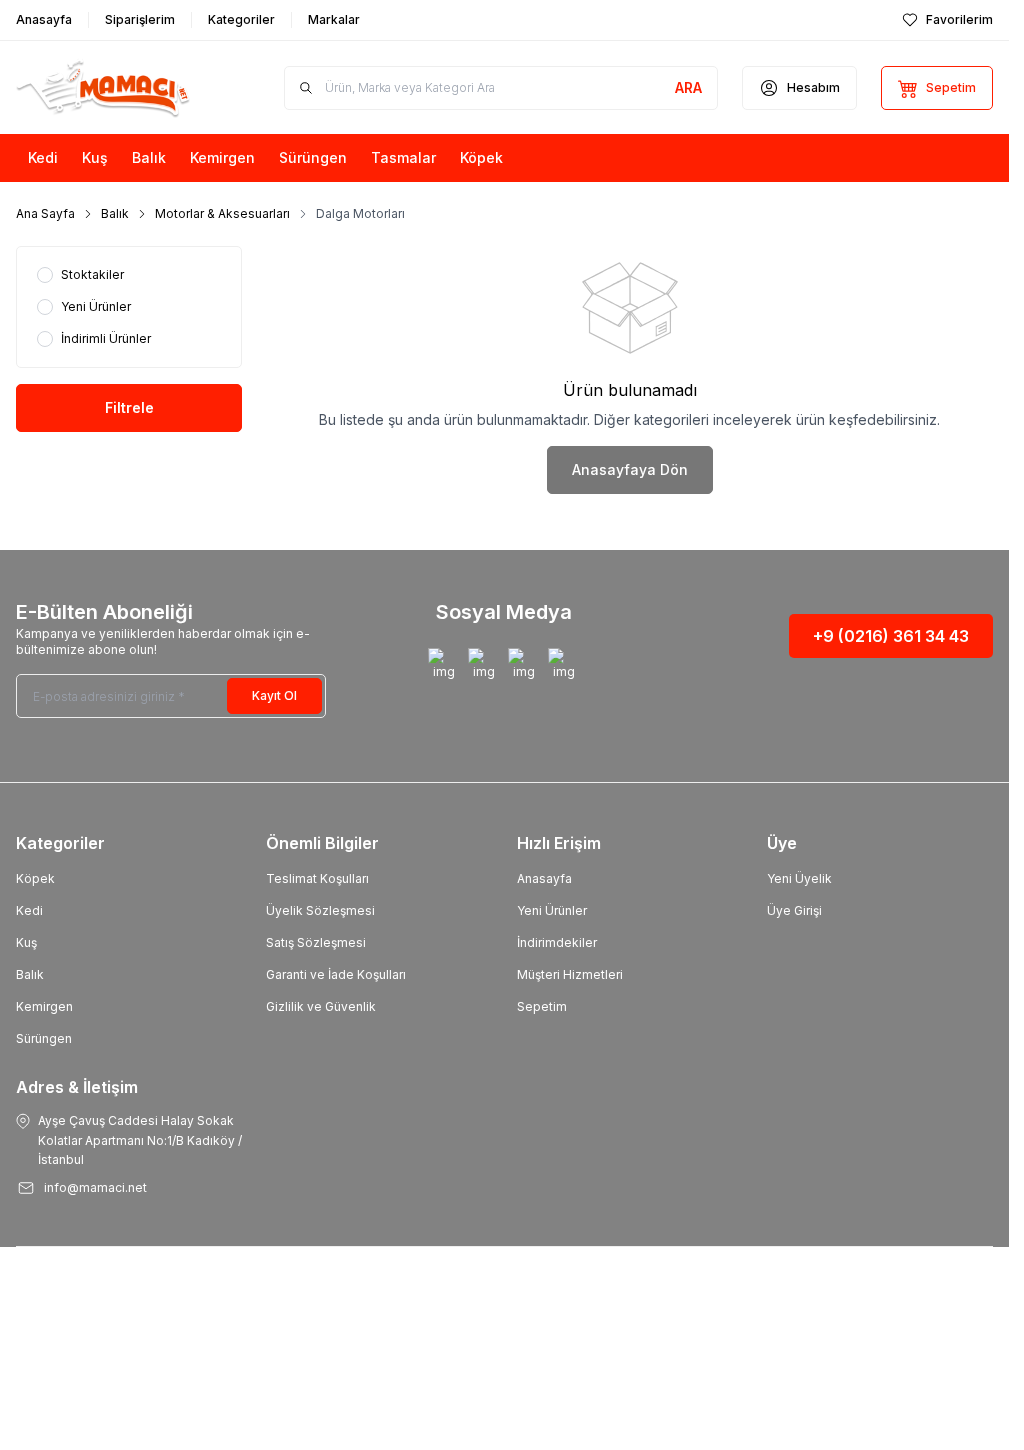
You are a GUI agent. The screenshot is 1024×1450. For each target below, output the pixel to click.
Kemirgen (44, 1006)
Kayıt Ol (274, 695)
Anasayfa (544, 878)
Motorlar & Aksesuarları (222, 213)
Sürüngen (44, 1038)
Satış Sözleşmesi (316, 942)
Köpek (35, 878)
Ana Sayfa (45, 213)
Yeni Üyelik (799, 878)
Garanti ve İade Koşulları (336, 974)
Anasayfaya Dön (630, 469)
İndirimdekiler (557, 942)
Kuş (26, 942)
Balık (115, 213)
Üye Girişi (794, 910)
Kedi (29, 910)
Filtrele (129, 407)
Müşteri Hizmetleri (570, 974)
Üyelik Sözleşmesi (320, 910)
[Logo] (118, 87)
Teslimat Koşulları (317, 878)
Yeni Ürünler (552, 910)
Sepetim (542, 1006)
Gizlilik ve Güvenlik (321, 1006)
